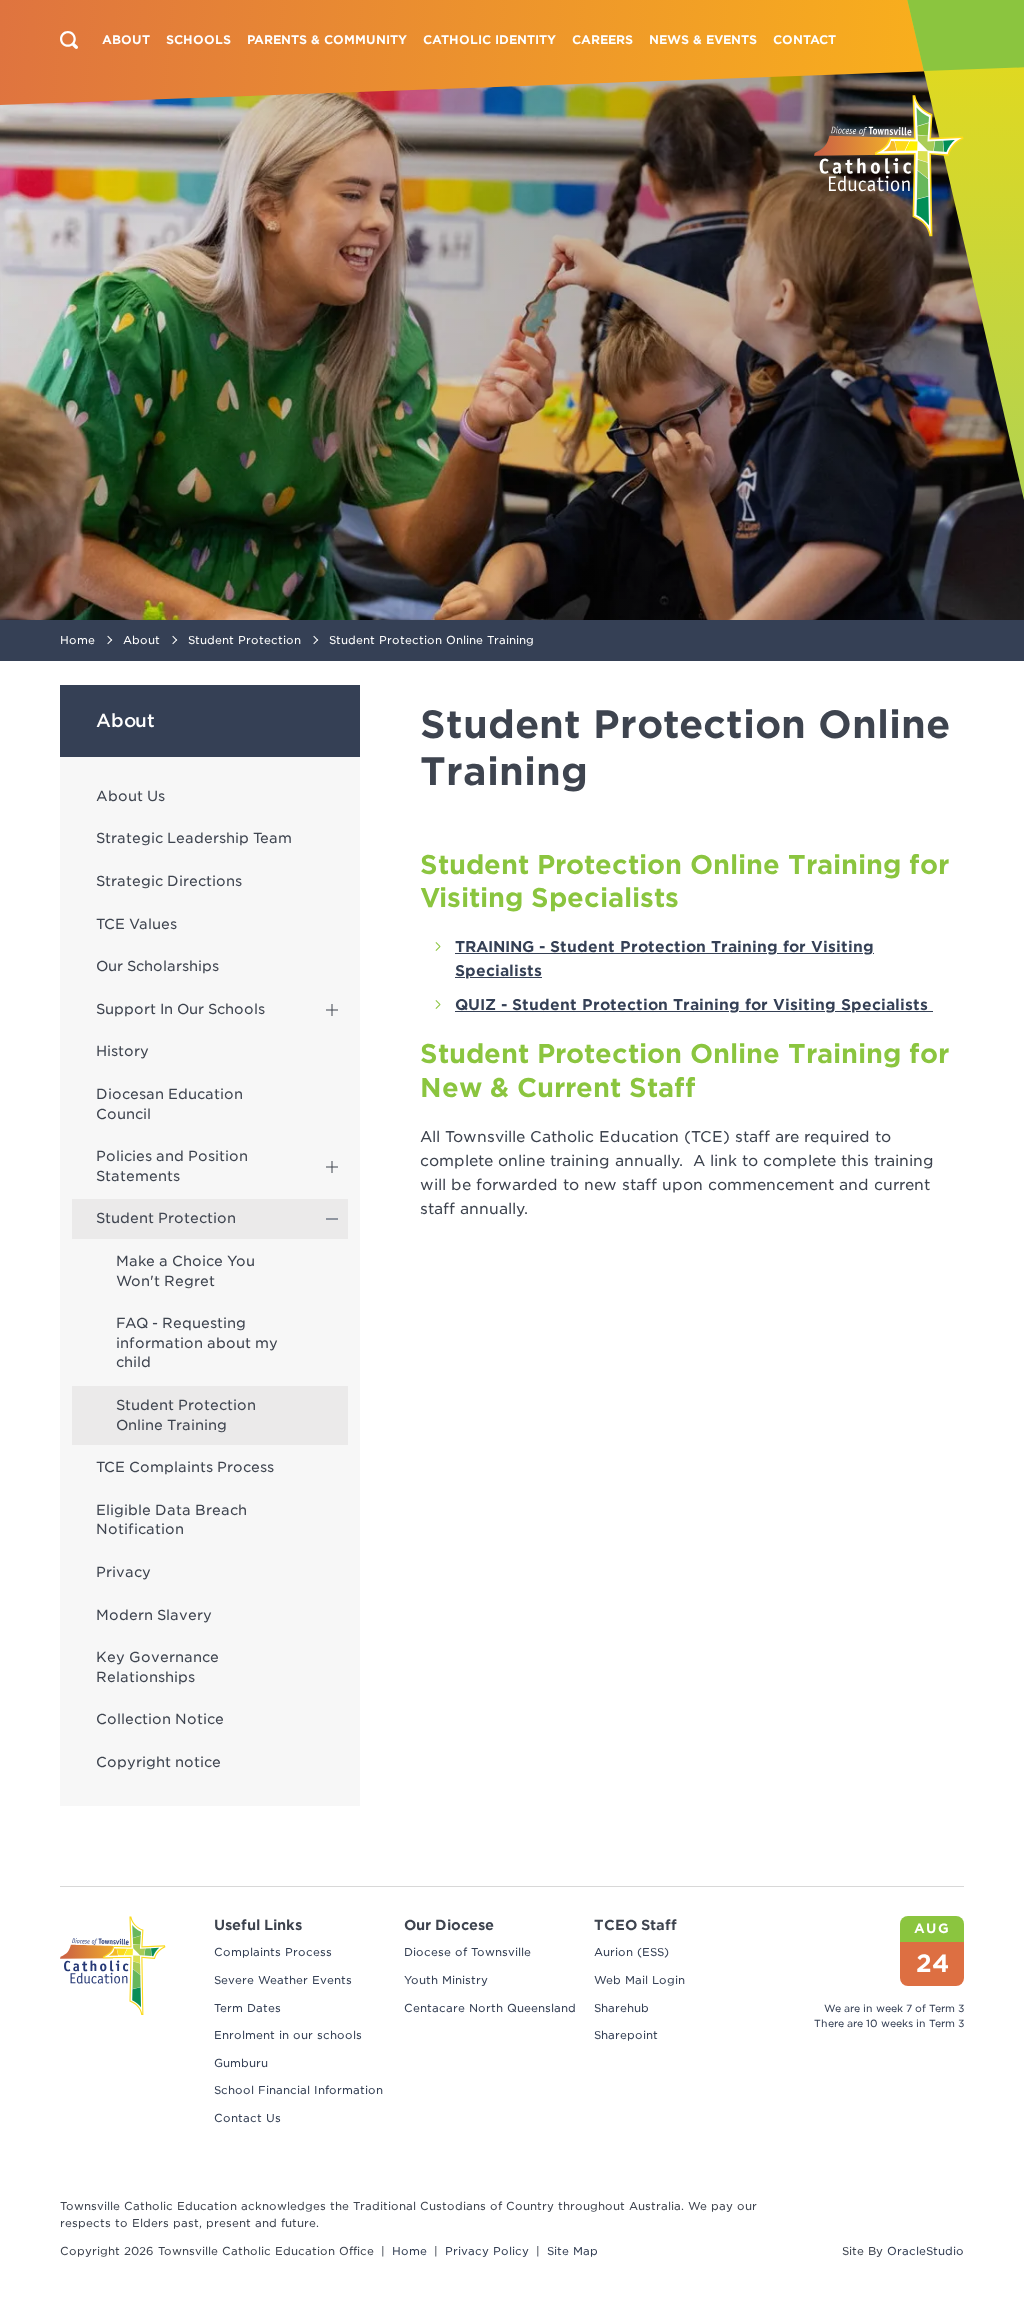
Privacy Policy (487, 2251)
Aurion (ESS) (631, 1952)
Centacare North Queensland (490, 2008)
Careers (602, 39)
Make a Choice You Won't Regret (185, 1271)
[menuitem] (126, 40)
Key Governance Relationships (157, 1667)
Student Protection (166, 1218)
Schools (198, 39)
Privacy (123, 1572)
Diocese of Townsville (467, 1952)
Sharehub (621, 2008)
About (126, 39)
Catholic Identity (489, 39)
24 (932, 1963)
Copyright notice (158, 1762)
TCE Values (136, 924)
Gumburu (241, 2063)
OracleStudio (925, 2251)
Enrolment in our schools (288, 2035)
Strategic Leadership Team (194, 838)
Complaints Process (273, 1952)
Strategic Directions (169, 881)
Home (409, 2251)
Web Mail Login (639, 1980)
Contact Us (247, 2118)
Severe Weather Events (283, 1980)
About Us (130, 796)
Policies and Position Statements (172, 1166)
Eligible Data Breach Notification (171, 1520)
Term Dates (247, 2008)
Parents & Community (327, 39)
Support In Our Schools (180, 1009)
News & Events (703, 39)
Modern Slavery (154, 1615)
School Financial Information (298, 2090)
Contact (804, 39)
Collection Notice (160, 1719)
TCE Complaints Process (185, 1467)
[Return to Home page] (889, 166)
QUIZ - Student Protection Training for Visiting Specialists (694, 1005)
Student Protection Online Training (186, 1415)
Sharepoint (626, 2035)
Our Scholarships (157, 966)
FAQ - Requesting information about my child (197, 1342)
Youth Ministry (446, 1980)
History (122, 1051)
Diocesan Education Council (169, 1104)
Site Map (572, 2251)
